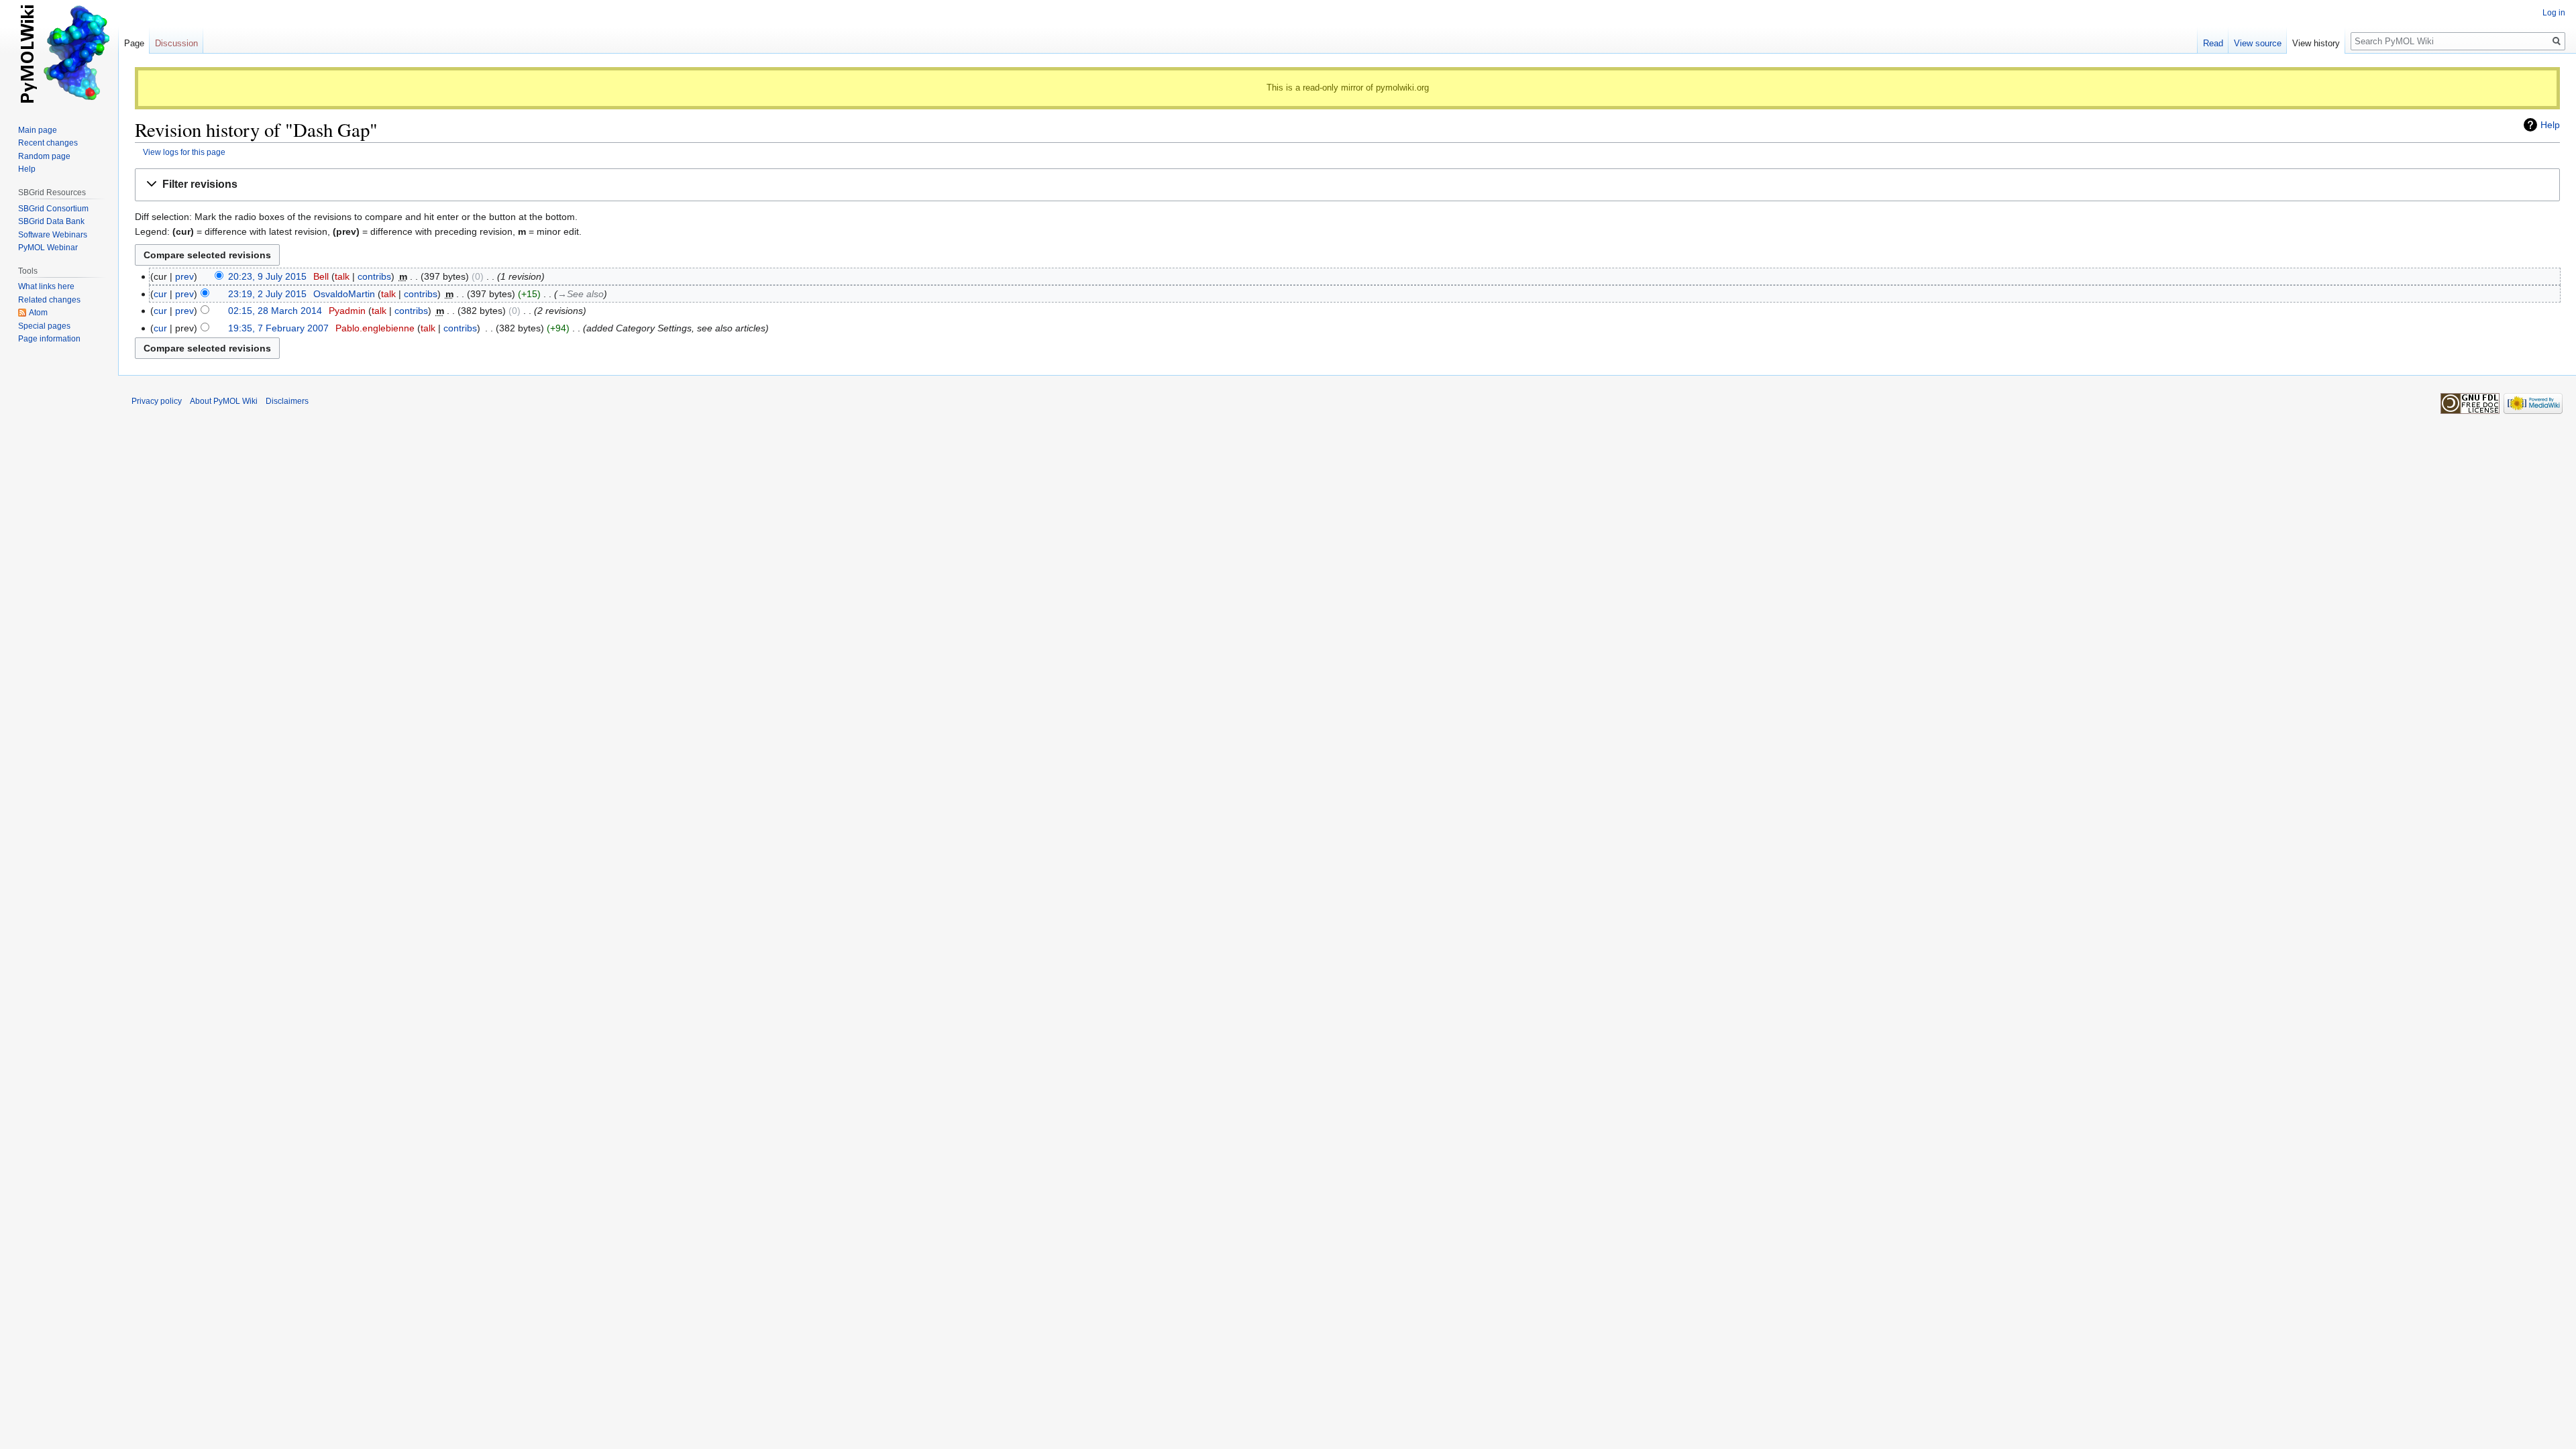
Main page (38, 130)
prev (184, 276)
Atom (38, 313)
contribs (374, 276)
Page (134, 43)
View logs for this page (184, 152)
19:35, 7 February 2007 (278, 328)
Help (2550, 125)
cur (160, 294)
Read (2213, 43)
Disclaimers (287, 401)
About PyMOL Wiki (224, 401)
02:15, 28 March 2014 (275, 311)
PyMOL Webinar (48, 248)
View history (2316, 43)
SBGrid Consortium (53, 209)
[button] (1347, 185)
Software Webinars (53, 235)
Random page (44, 156)
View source (2258, 43)
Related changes (49, 300)
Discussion (176, 43)
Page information (49, 339)
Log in (2554, 13)
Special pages (44, 326)
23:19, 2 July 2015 (267, 294)
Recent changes (48, 143)
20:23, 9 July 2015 (267, 276)
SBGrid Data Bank (51, 221)
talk (342, 276)
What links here (46, 286)
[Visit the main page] (59, 54)
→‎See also (581, 294)
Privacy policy (157, 401)
